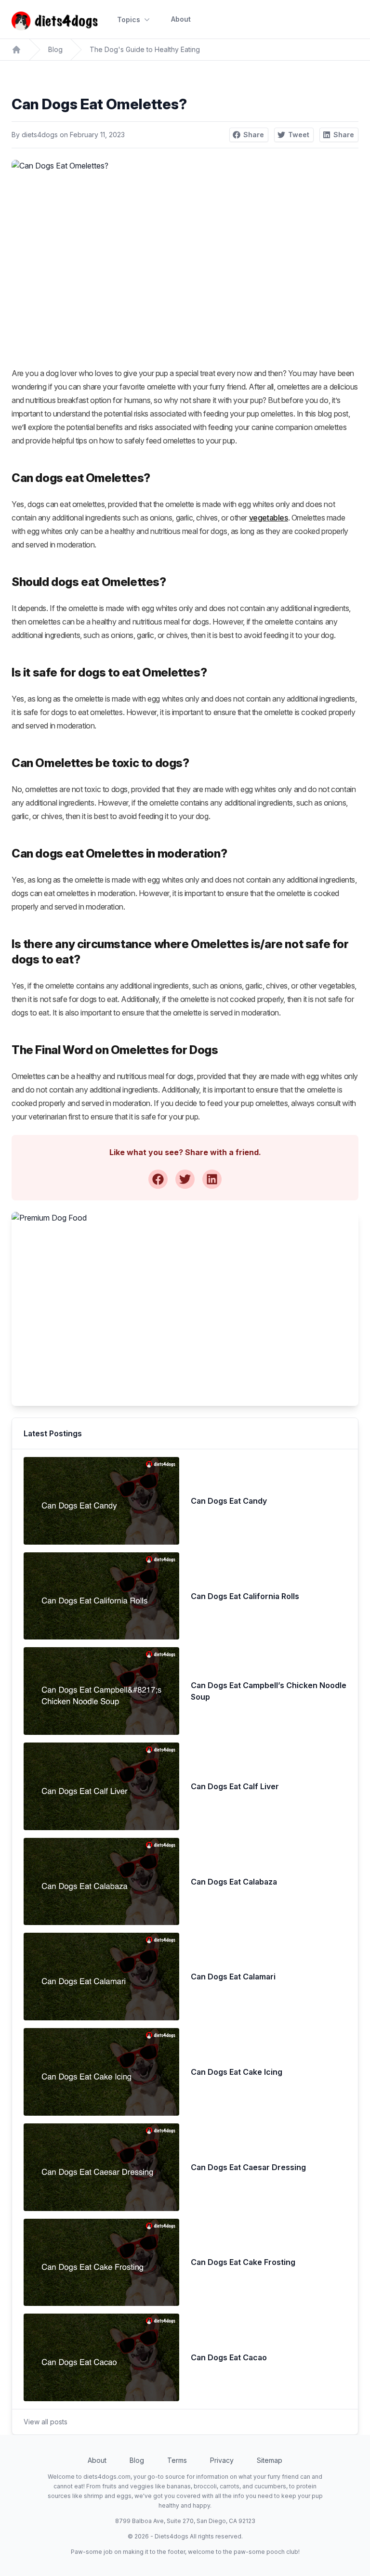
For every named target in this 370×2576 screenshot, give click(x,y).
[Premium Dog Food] (185, 1309)
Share (254, 135)
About (181, 19)
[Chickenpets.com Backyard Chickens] (16, 50)
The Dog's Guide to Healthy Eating (145, 49)
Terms (177, 2460)
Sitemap (270, 2460)
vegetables (269, 518)
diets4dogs (40, 135)
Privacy (222, 2460)
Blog (55, 49)
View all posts (46, 2422)
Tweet (299, 135)
